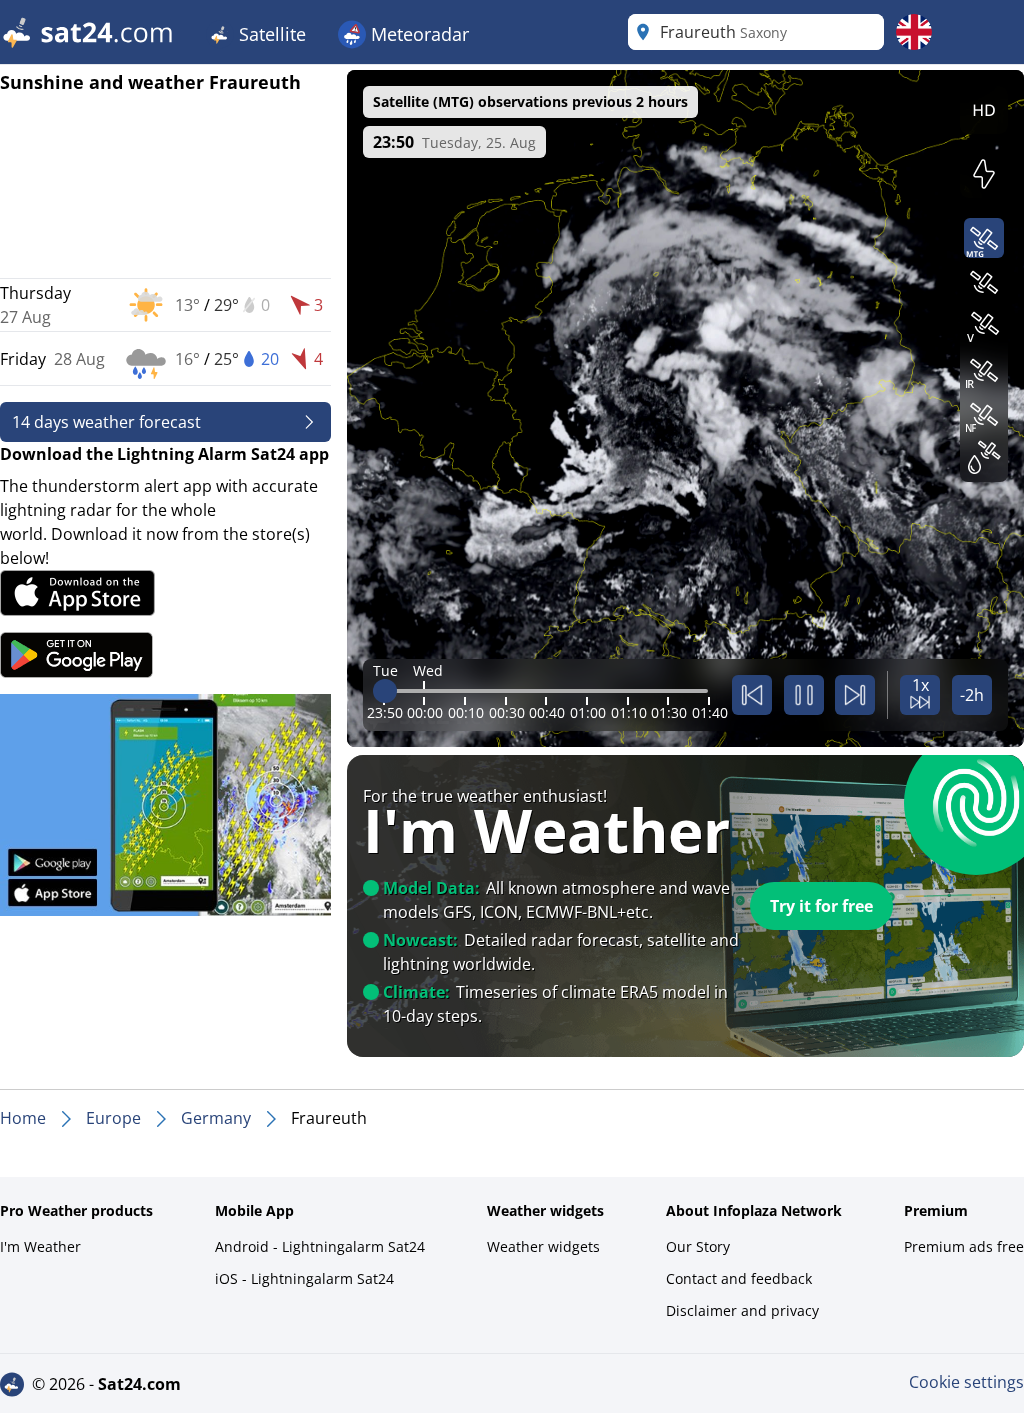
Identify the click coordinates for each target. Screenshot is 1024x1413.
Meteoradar (417, 34)
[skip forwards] (855, 695)
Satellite (270, 34)
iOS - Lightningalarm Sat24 (304, 1278)
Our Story (698, 1246)
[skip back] (752, 695)
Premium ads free (964, 1246)
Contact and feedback (739, 1278)
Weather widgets (543, 1246)
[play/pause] (804, 695)
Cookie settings (966, 1382)
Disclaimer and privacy (742, 1310)
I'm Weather (40, 1246)
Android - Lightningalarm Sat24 (320, 1246)
